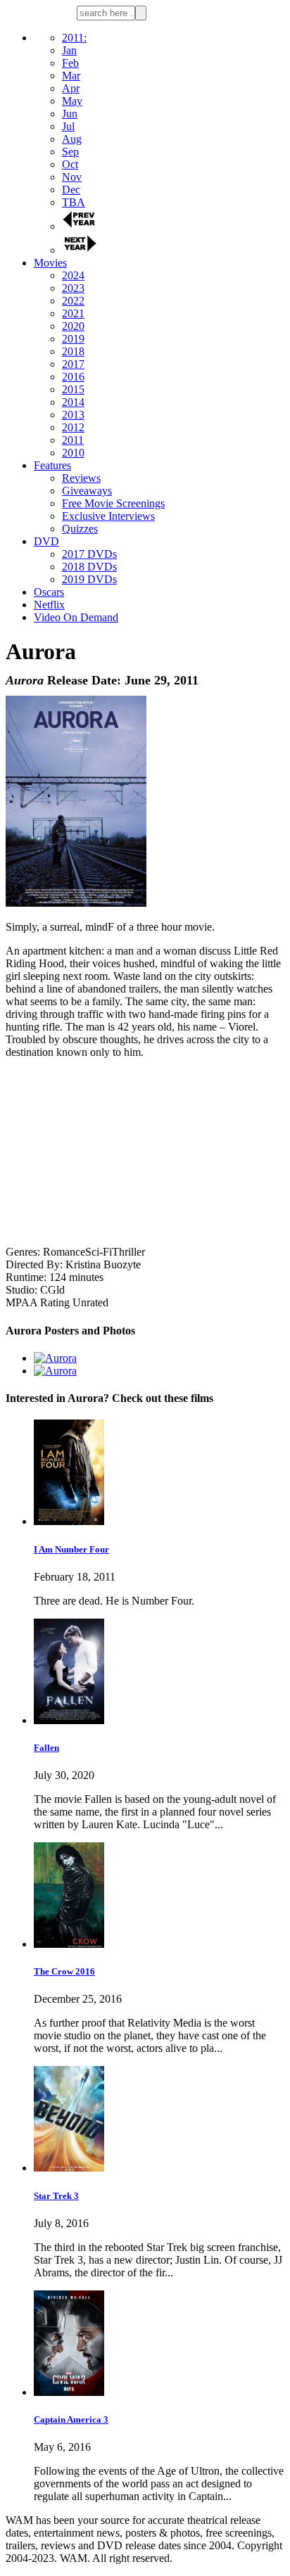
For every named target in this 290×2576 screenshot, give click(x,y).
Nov (72, 177)
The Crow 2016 (64, 1971)
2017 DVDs (89, 554)
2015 (73, 389)
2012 (73, 427)
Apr (71, 88)
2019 (73, 339)
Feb (70, 63)
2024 (73, 275)
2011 (73, 440)
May (72, 101)
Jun (70, 114)
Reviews (81, 478)
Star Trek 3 (56, 2196)
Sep (70, 152)
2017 (73, 364)
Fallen (46, 1748)
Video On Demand (76, 617)
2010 (73, 453)
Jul (68, 126)
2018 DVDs (89, 567)
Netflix (49, 605)
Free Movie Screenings (113, 503)
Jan (69, 50)
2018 (73, 351)
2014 (73, 402)
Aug (72, 139)
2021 (73, 313)
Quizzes (80, 529)
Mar (71, 76)
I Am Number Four (71, 1549)
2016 (73, 377)
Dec (71, 190)
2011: (74, 38)
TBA (74, 202)
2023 (73, 288)
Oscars (49, 592)
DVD (46, 541)
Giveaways (87, 491)
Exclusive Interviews (108, 516)
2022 (73, 301)
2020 (73, 326)
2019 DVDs (89, 579)
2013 (73, 415)
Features (52, 465)
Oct (70, 164)
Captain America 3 (71, 2419)
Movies (50, 263)
